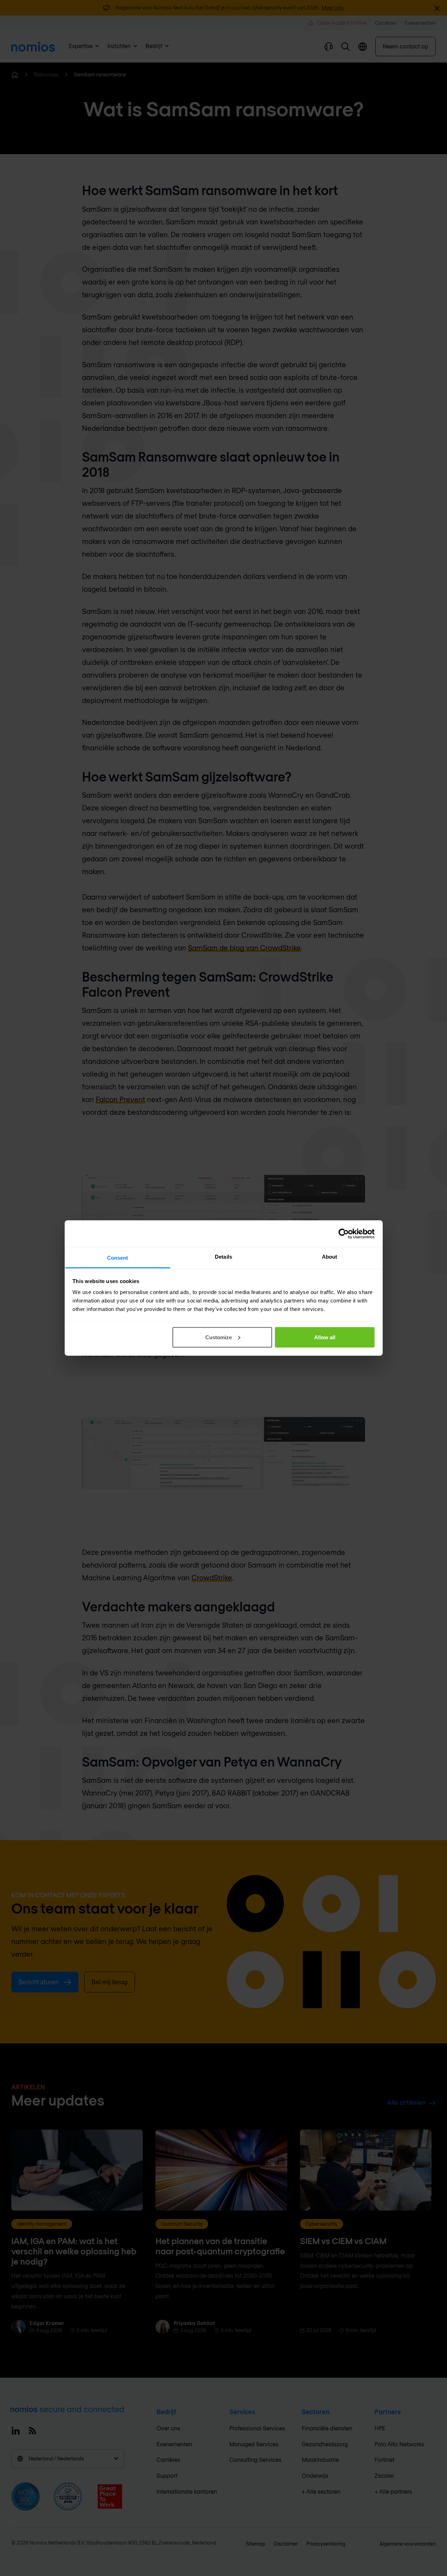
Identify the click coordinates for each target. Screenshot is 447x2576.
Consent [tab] (118, 1258)
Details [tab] (223, 1257)
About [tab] (330, 1257)
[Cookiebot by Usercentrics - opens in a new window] (344, 1234)
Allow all (325, 1337)
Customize (219, 1337)
